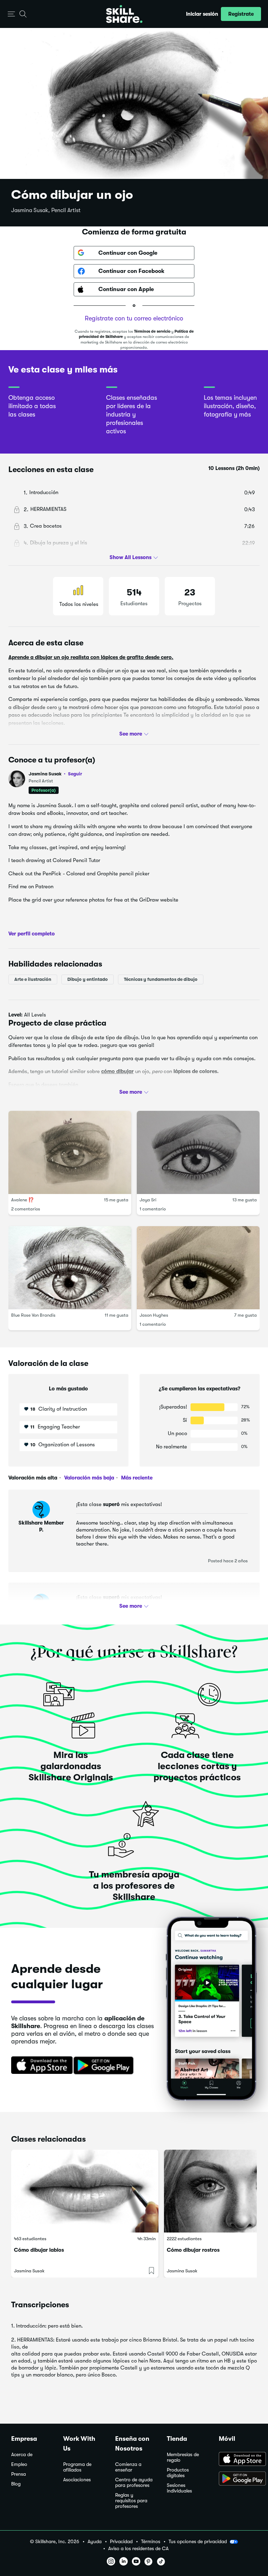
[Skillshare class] (85, 2191)
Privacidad (121, 2542)
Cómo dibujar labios (39, 2250)
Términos (151, 2542)
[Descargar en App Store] (238, 2460)
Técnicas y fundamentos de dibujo (161, 979)
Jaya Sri (148, 1200)
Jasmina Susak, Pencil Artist (46, 210)
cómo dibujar (117, 1071)
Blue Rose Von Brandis (33, 1315)
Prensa (18, 2474)
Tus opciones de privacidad (198, 2541)
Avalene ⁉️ (23, 1200)
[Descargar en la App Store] (39, 2066)
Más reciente (136, 1478)
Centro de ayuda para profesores (134, 2483)
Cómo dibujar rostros (193, 2250)
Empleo (19, 2464)
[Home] (124, 14)
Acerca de (22, 2455)
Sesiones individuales (179, 2488)
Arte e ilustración (33, 979)
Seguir (75, 774)
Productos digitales (178, 2473)
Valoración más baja (88, 1478)
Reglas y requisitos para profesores (131, 2501)
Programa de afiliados (77, 2467)
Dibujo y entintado (88, 979)
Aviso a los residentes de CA (138, 2549)
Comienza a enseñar (128, 2467)
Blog (16, 2484)
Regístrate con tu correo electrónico (134, 318)
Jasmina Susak (55, 774)
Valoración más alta (33, 1478)
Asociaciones (77, 2480)
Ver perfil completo (32, 934)
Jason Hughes (154, 1315)
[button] (11, 14)
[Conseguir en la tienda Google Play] (105, 2066)
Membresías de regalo (183, 2457)
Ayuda (95, 2542)
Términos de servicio (152, 331)
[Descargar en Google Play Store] (238, 2479)
